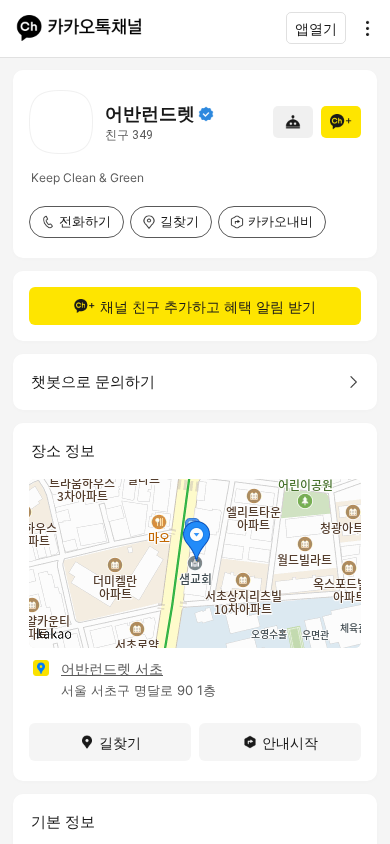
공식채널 (206, 114)
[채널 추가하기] (341, 122)
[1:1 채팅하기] (293, 122)
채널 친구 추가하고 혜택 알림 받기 (208, 306)
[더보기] (362, 28)
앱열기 (316, 28)
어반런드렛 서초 (112, 668)
